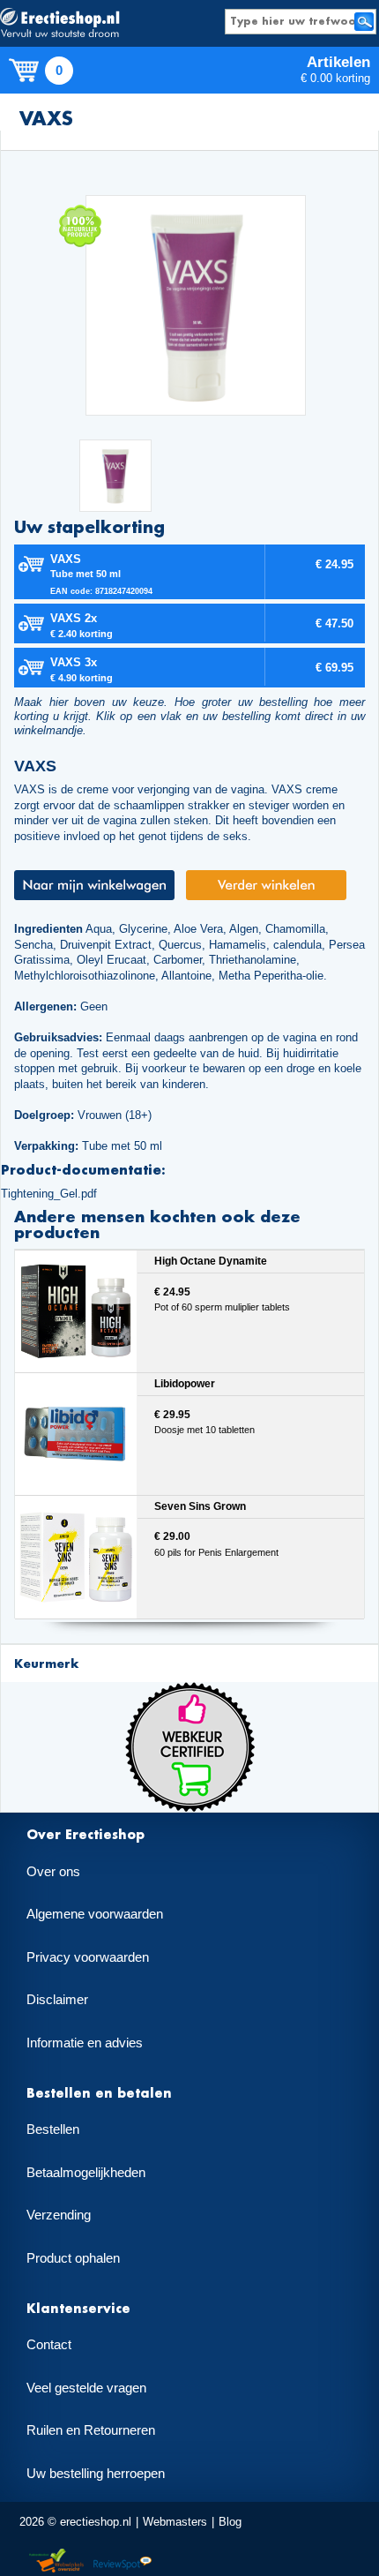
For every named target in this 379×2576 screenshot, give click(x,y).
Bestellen (53, 2129)
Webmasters (175, 2522)
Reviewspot (123, 2561)
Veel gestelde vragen (86, 2388)
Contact (49, 2345)
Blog (230, 2522)
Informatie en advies (85, 2043)
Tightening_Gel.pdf (49, 1194)
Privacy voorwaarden (88, 1957)
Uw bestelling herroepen (96, 2474)
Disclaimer (57, 2000)
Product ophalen (73, 2258)
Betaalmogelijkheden (86, 2173)
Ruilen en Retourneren (91, 2430)
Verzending (59, 2215)
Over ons (53, 1872)
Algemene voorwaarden (95, 1914)
